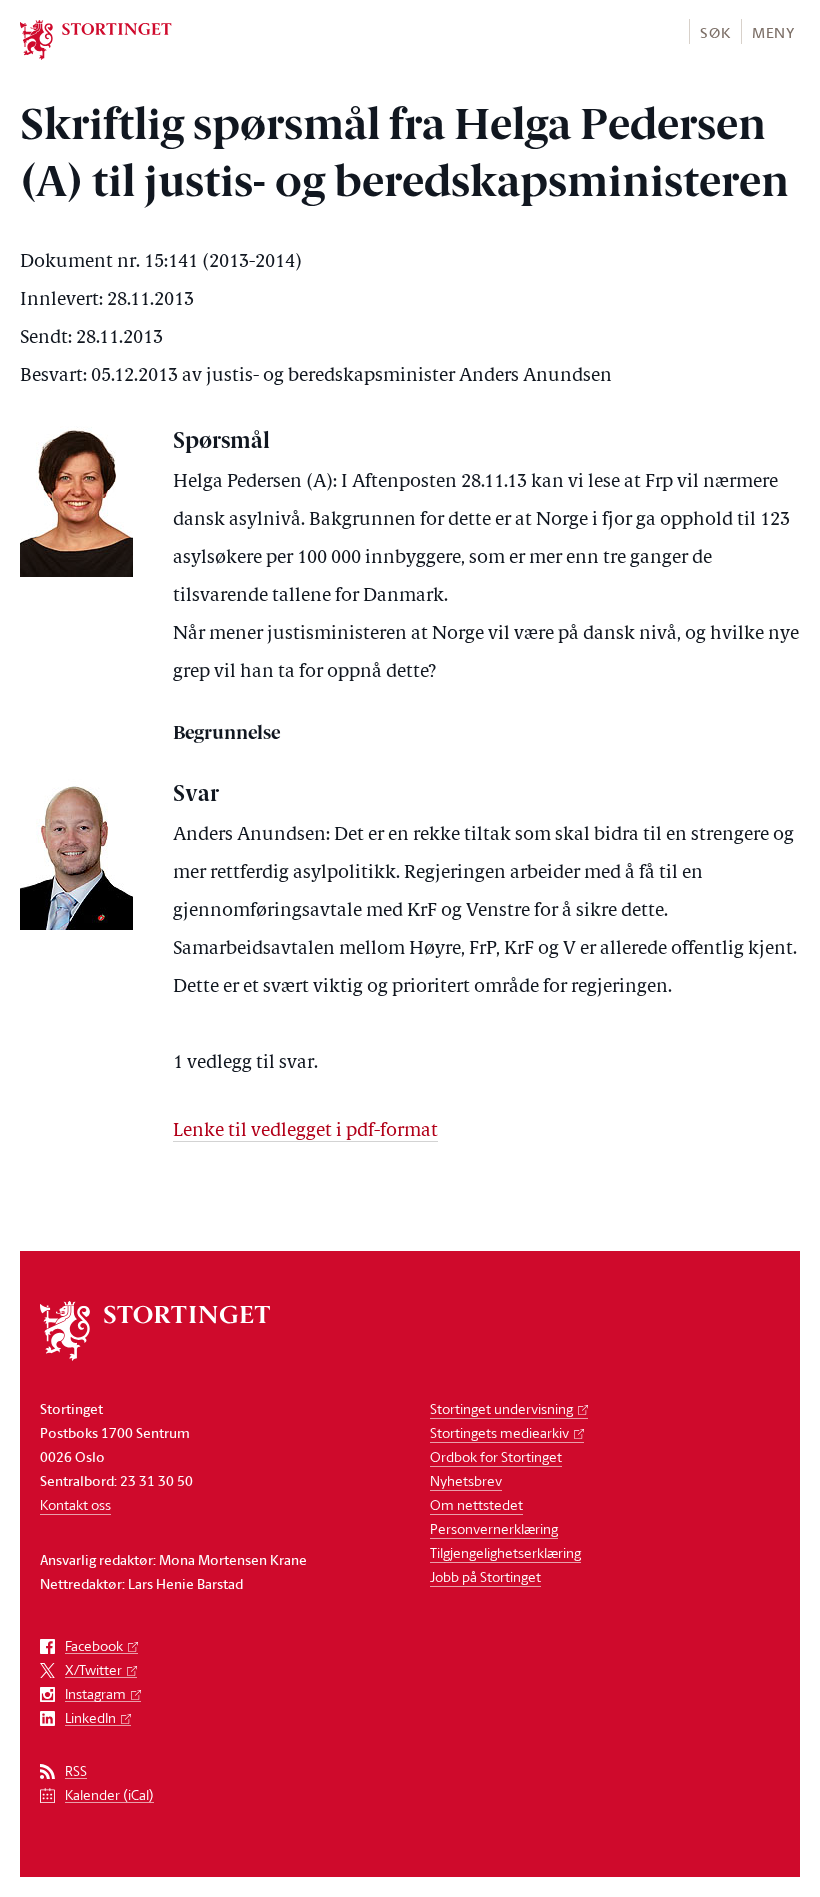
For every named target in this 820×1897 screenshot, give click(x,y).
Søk (715, 32)
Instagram (95, 1694)
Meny (773, 32)
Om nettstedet (476, 1504)
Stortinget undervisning (501, 1408)
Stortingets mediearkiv (499, 1432)
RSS (76, 1771)
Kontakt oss (75, 1504)
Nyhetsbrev (466, 1480)
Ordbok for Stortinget (496, 1456)
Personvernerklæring (494, 1528)
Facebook (94, 1646)
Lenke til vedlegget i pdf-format (305, 1131)
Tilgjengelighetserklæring (505, 1552)
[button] (714, 31)
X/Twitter (93, 1670)
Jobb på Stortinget (485, 1576)
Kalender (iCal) (109, 1795)
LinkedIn (90, 1718)
